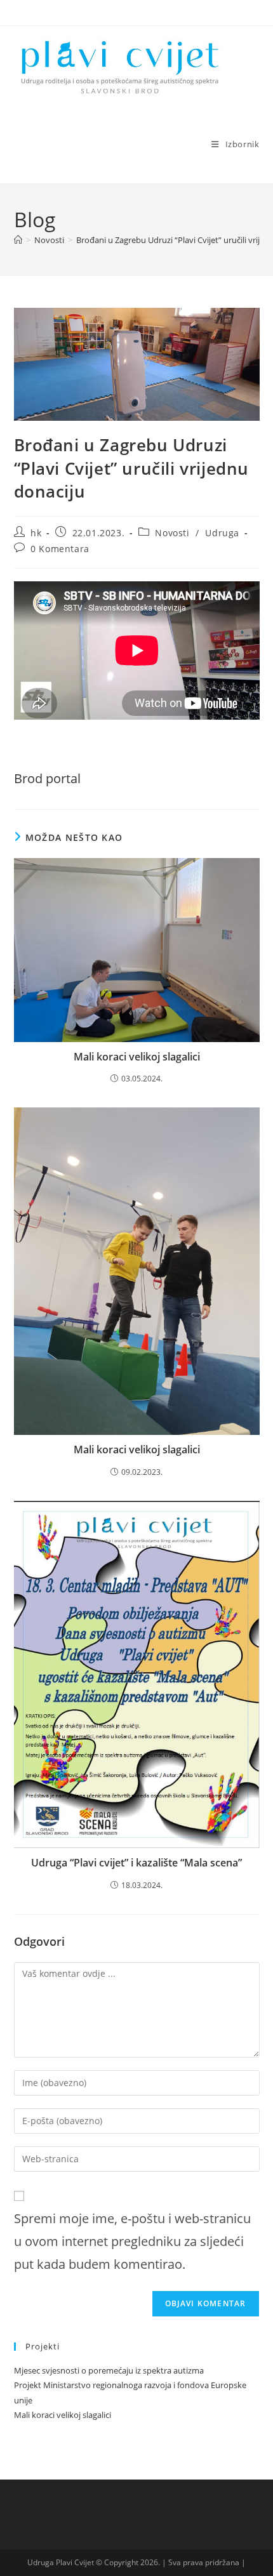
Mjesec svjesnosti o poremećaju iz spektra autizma (109, 2370)
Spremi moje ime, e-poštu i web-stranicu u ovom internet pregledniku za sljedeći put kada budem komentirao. (132, 2241)
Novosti (172, 533)
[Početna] (18, 240)
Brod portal (47, 778)
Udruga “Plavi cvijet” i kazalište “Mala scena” (136, 1863)
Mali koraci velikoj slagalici (137, 1057)
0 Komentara (60, 549)
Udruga (222, 533)
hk (36, 533)
